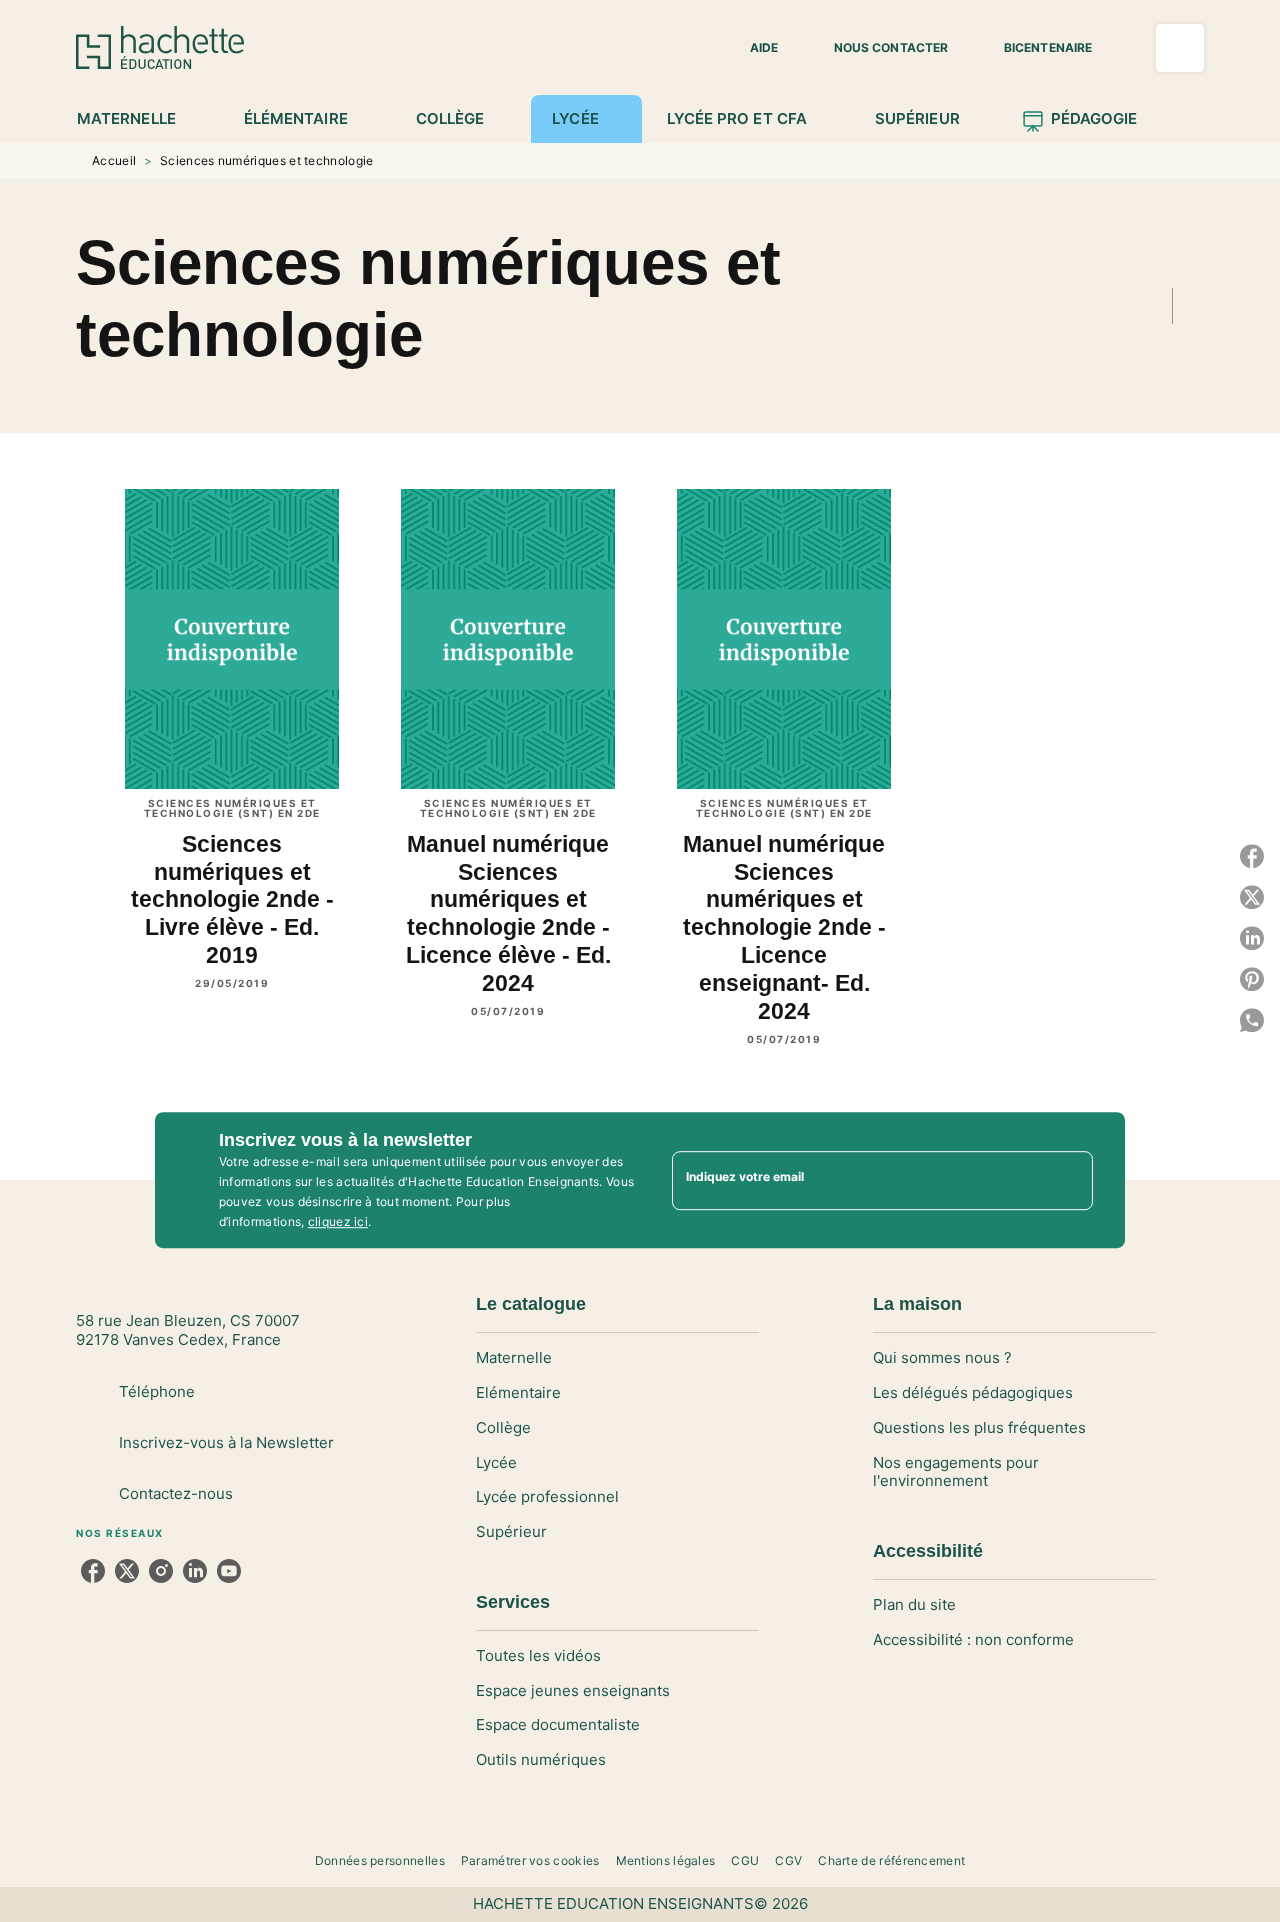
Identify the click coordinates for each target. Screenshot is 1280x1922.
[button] (752, 48)
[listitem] (93, 1571)
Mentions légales (666, 1860)
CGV (788, 1860)
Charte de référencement (891, 1860)
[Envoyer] (1069, 1180)
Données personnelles (380, 1860)
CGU (745, 1860)
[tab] (137, 119)
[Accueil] (160, 47)
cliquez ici (338, 1221)
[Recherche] (1180, 48)
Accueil (114, 160)
